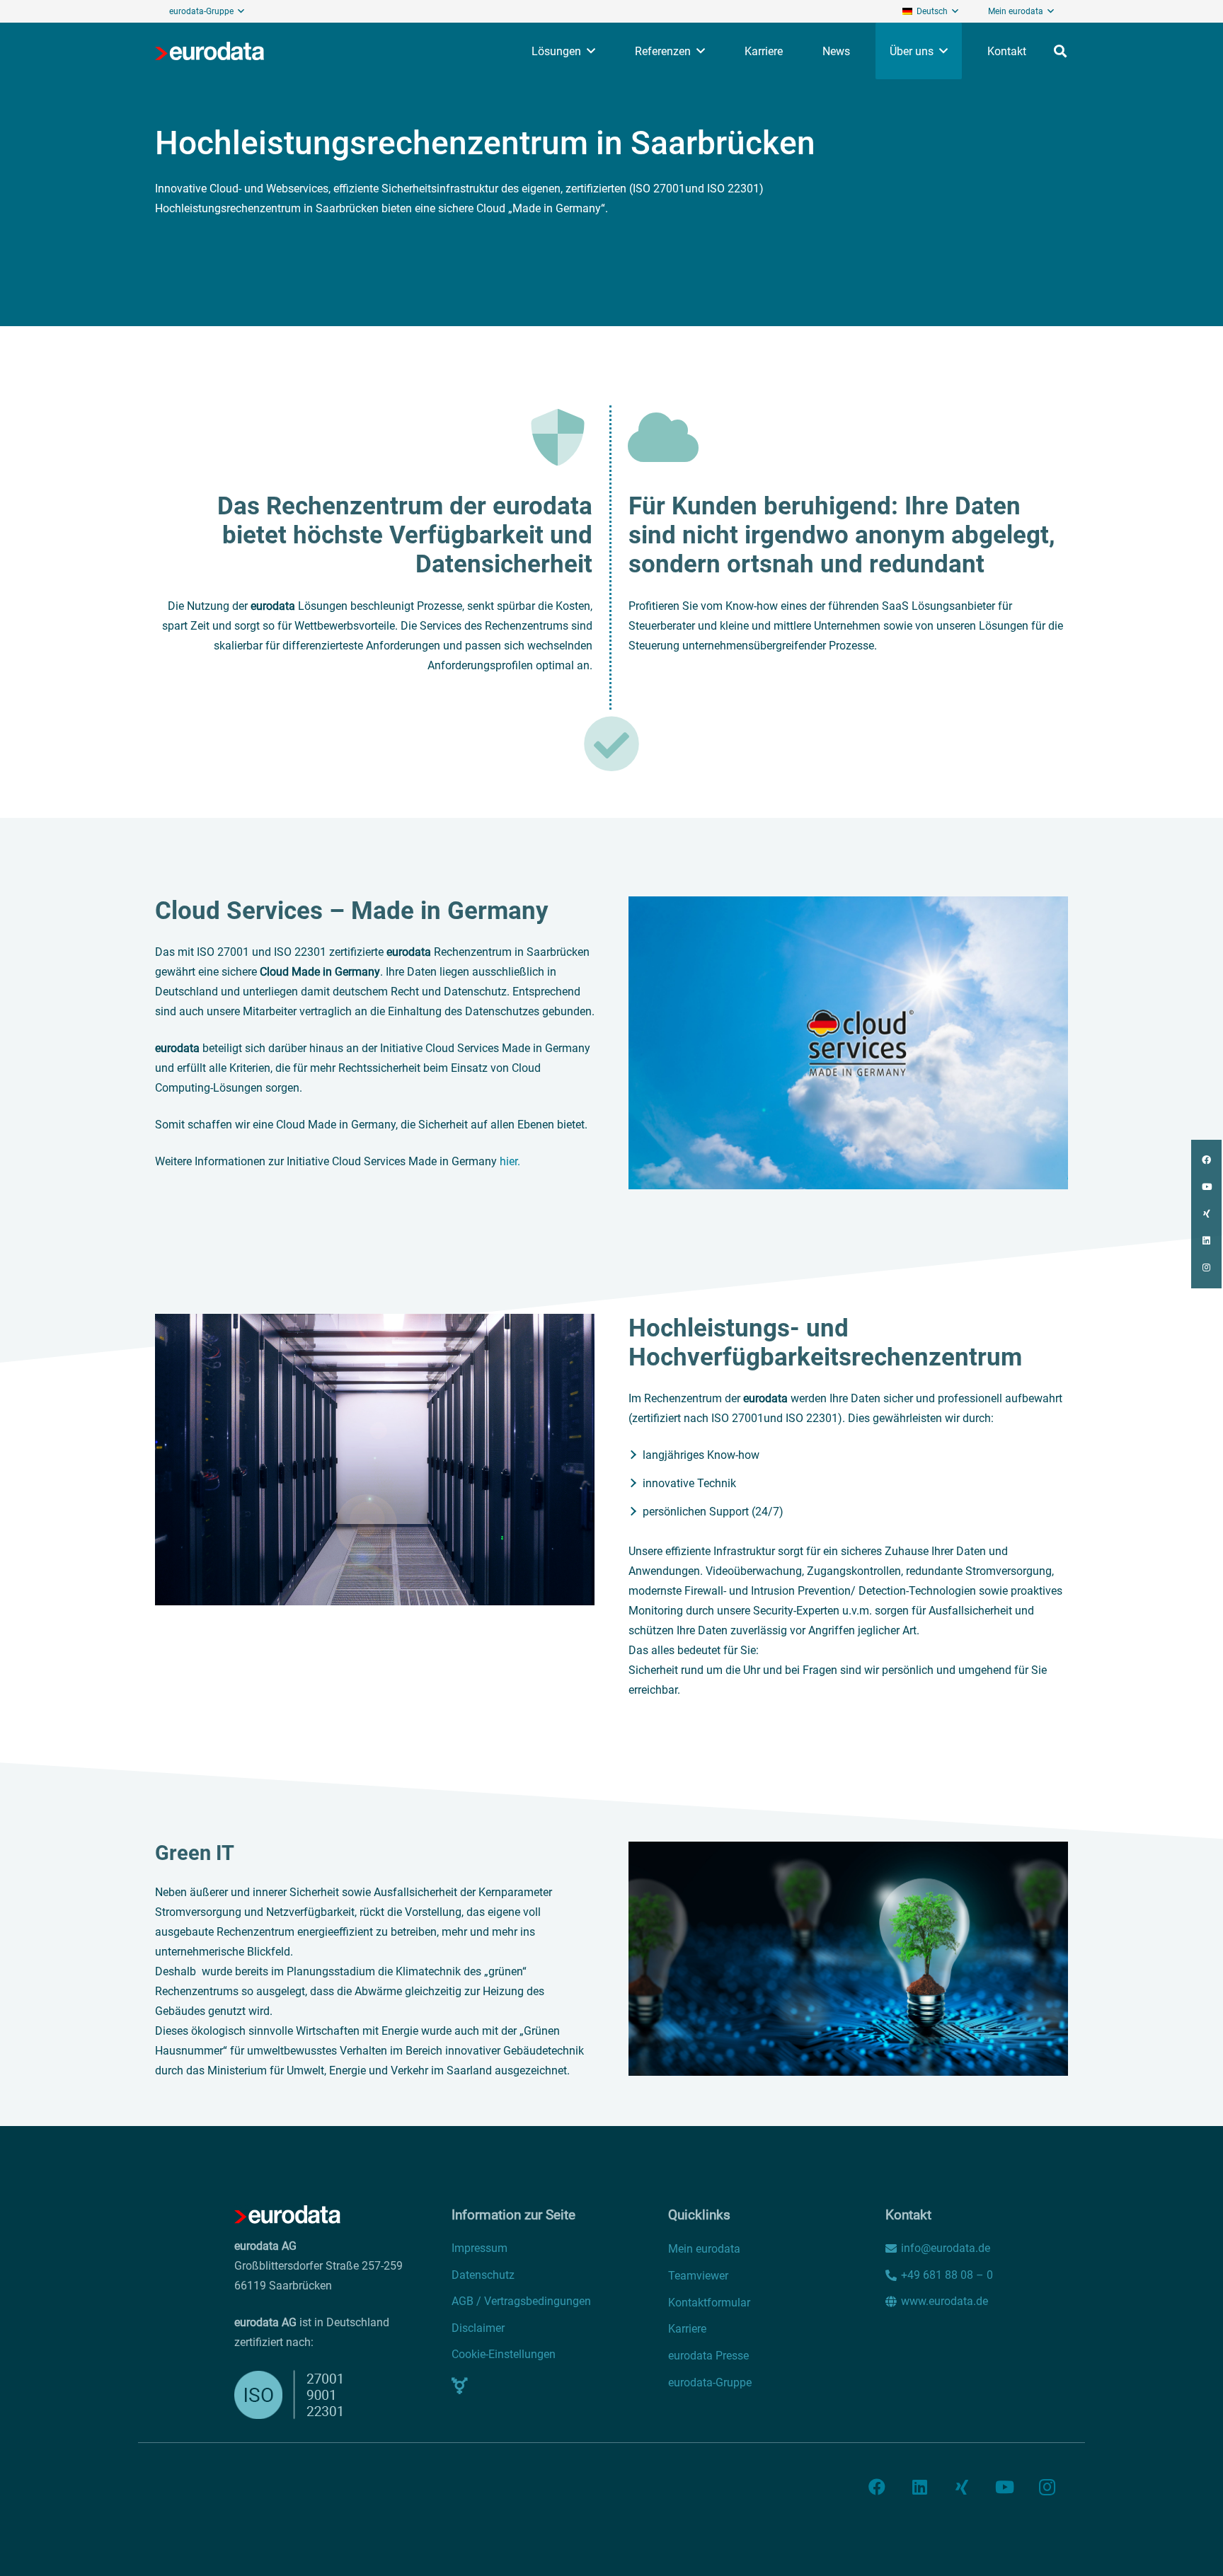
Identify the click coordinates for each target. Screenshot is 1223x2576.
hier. (510, 1161)
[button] (241, 11)
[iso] (298, 2395)
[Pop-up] (460, 2386)
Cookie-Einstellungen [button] (504, 2354)
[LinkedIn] (919, 2487)
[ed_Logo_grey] (209, 51)
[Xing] (962, 2487)
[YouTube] (1004, 2487)
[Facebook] (877, 2487)
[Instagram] (1047, 2487)
